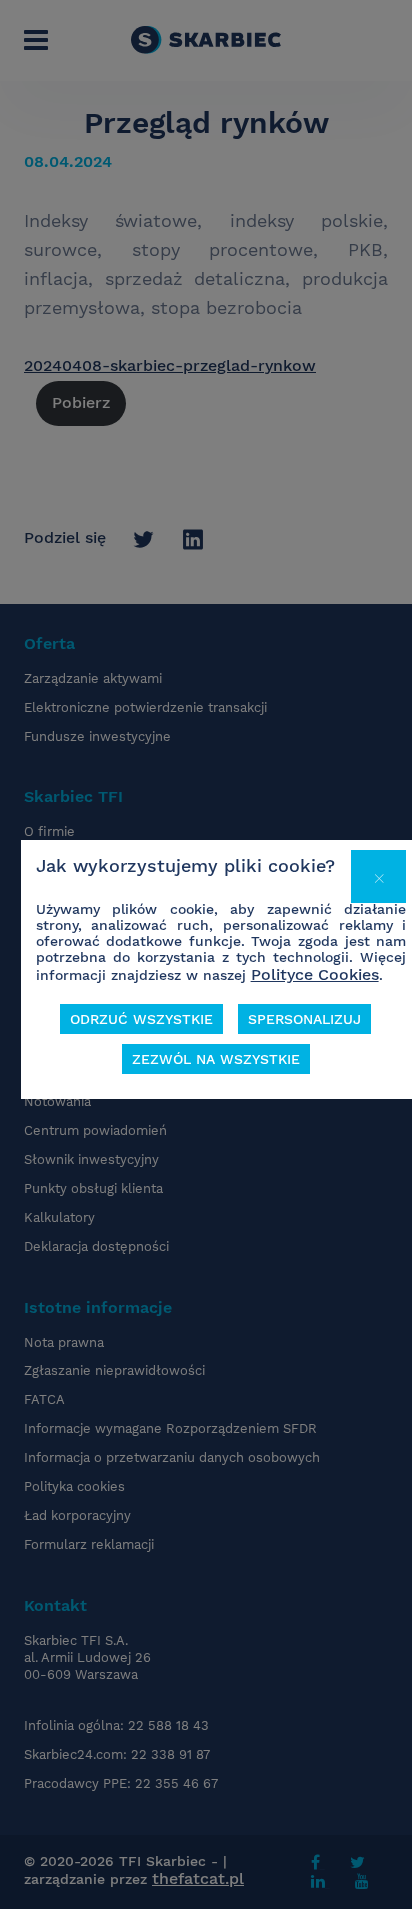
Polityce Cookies (315, 974)
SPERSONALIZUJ (304, 1019)
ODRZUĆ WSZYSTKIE (141, 1019)
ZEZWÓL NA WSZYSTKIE (216, 1059)
